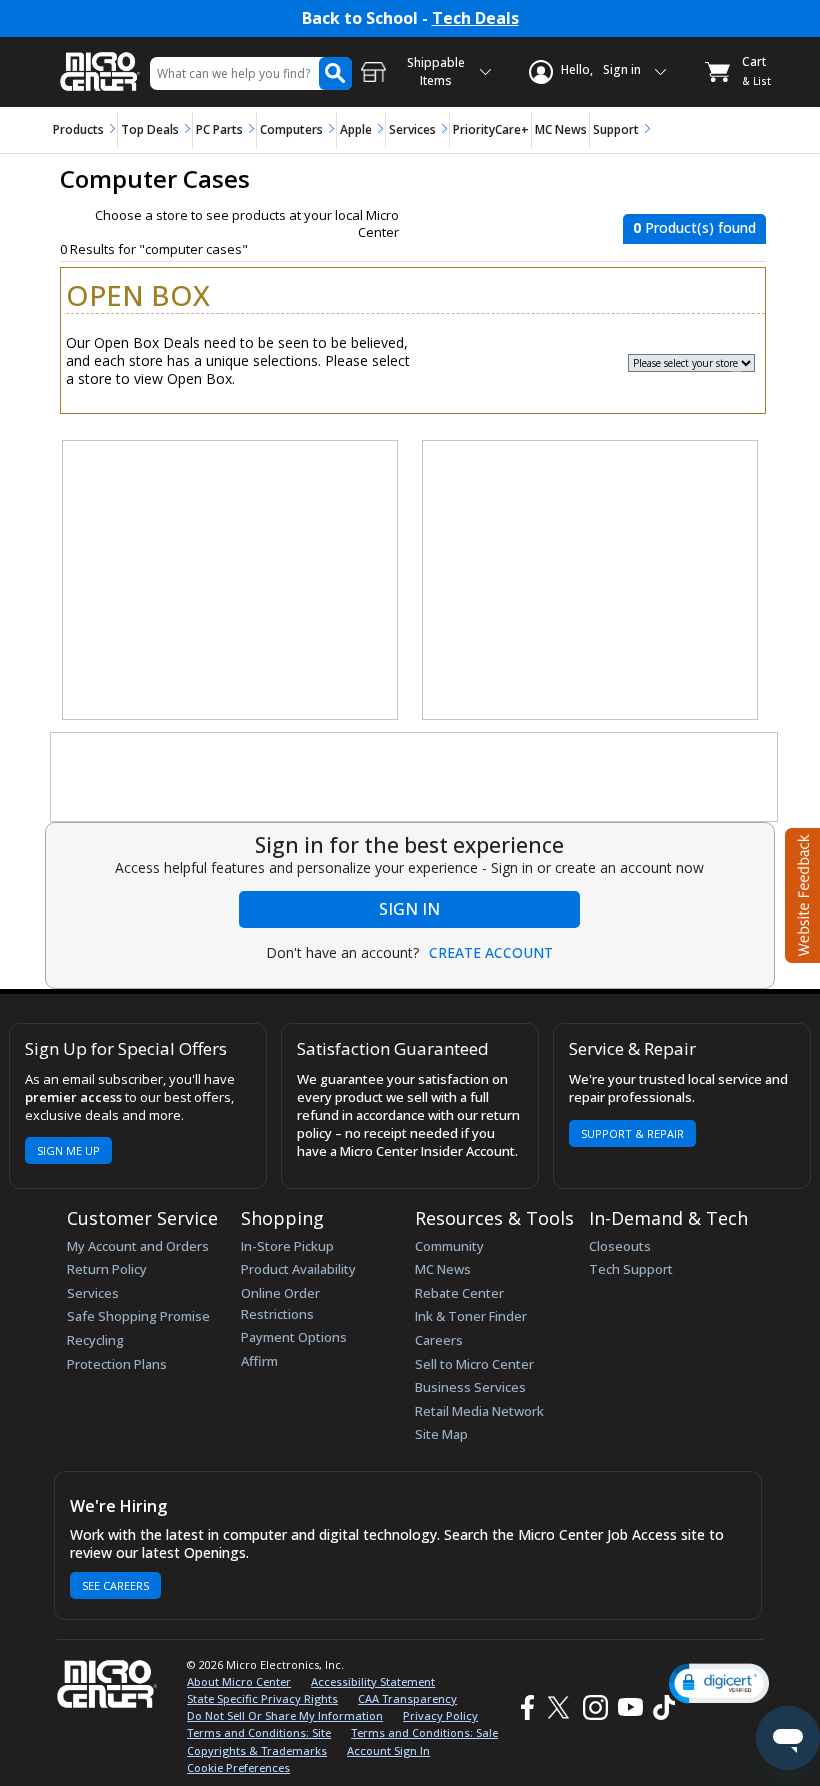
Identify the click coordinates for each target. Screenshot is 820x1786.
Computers (291, 129)
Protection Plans (117, 1364)
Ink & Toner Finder (471, 1316)
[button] (719, 1683)
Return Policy (107, 1269)
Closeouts (620, 1246)
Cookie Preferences (238, 1767)
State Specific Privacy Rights (262, 1698)
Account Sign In (388, 1750)
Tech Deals (475, 18)
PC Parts (219, 129)
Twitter (561, 1707)
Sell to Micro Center (474, 1364)
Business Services (470, 1387)
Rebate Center (459, 1293)
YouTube (629, 1707)
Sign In (409, 909)
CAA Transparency (407, 1698)
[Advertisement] (231, 581)
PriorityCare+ (491, 129)
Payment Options (294, 1337)
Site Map (441, 1434)
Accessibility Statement (373, 1681)
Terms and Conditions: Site (259, 1732)
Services (412, 129)
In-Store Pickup (287, 1246)
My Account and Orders (138, 1246)
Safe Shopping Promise (138, 1316)
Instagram (594, 1707)
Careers (439, 1340)
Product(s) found (694, 227)
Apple (356, 129)
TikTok (660, 1707)
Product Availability (298, 1269)
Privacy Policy (440, 1715)
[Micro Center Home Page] (100, 61)
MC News (561, 129)
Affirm (259, 1361)
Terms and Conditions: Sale (424, 1732)
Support (616, 129)
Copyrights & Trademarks (257, 1750)
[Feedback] (800, 893)
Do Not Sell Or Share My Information (285, 1715)
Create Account (491, 953)
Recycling (95, 1340)
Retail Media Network (479, 1411)
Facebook (525, 1707)
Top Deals (150, 129)
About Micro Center (239, 1681)
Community (449, 1246)
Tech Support (631, 1269)
